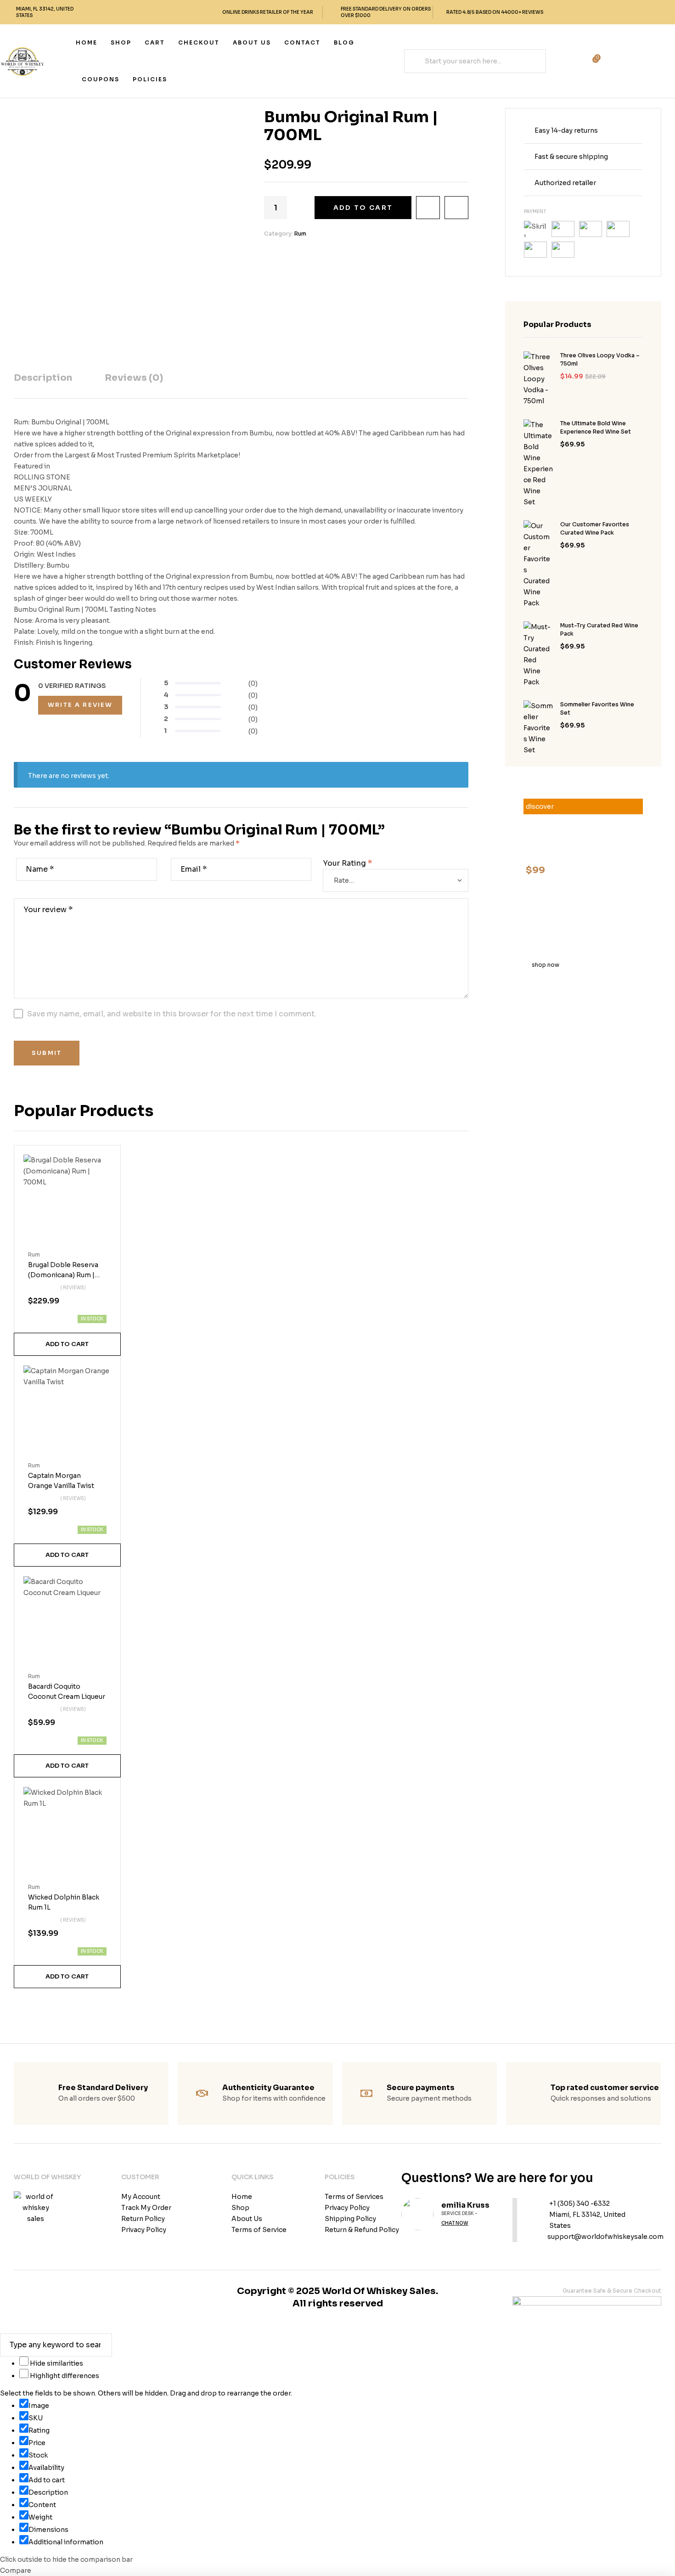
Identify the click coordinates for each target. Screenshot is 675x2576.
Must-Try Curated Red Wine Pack (599, 629)
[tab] (43, 385)
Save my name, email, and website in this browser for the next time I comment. (172, 1014)
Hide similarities (56, 2363)
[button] (67, 1344)
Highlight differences (64, 2376)
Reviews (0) (134, 378)
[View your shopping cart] (571, 61)
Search (418, 61)
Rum (300, 234)
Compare (456, 208)
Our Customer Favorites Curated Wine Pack (595, 528)
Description (43, 378)
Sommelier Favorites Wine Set (597, 708)
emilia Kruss (465, 2205)
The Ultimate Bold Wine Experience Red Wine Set (596, 427)
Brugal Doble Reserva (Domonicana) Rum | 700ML (63, 1275)
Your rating (347, 863)
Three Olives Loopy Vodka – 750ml (600, 359)
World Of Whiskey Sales (379, 2291)
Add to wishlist (428, 208)
